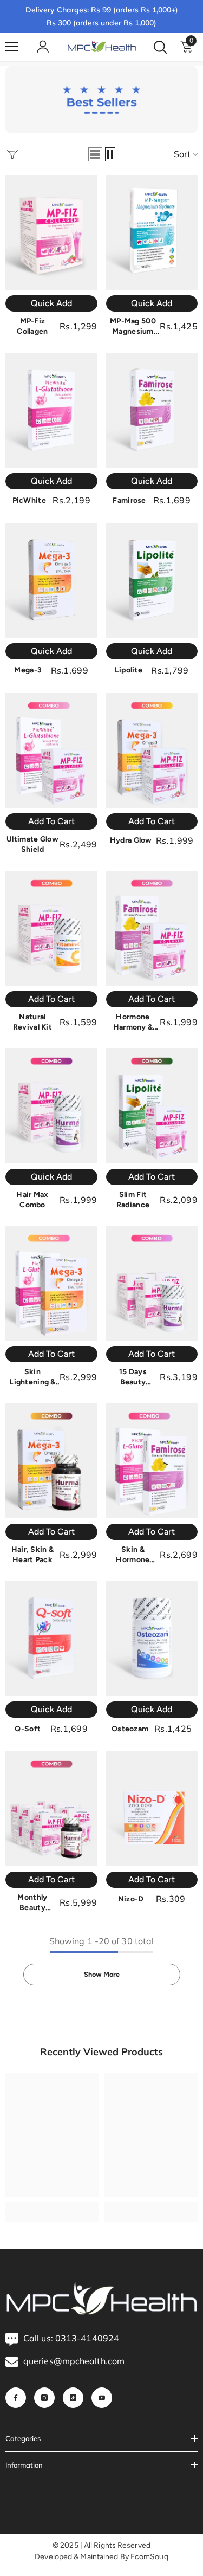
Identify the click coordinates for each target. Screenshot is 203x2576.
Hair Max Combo (32, 1200)
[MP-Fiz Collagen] (51, 232)
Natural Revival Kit (32, 1022)
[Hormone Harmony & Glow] (152, 928)
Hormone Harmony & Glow (133, 1022)
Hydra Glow (131, 840)
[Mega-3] (51, 580)
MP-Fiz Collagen (32, 326)
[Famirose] (152, 410)
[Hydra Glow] (152, 750)
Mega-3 (28, 670)
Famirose (129, 500)
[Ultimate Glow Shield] (51, 750)
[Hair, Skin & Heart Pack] (51, 1461)
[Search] (160, 47)
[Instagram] (44, 2398)
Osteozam (130, 1729)
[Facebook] (16, 2398)
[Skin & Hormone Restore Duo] (152, 1461)
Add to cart (51, 821)
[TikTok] (73, 2398)
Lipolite (129, 670)
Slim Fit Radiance (133, 1200)
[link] (101, 100)
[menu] (12, 47)
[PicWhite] (51, 410)
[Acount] (43, 47)
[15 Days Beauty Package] (152, 1284)
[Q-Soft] (51, 1639)
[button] (95, 154)
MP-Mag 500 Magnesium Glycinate (133, 326)
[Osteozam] (152, 1639)
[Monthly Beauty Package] (51, 1809)
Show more (102, 1974)
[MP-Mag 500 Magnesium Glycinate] (152, 232)
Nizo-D (131, 1899)
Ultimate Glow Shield (32, 844)
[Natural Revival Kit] (51, 928)
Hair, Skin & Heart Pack (32, 1555)
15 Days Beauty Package (133, 1377)
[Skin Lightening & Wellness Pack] (51, 1284)
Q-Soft (28, 1729)
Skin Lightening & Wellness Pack (33, 1377)
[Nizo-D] (152, 1809)
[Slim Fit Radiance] (152, 1106)
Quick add (51, 303)
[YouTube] (102, 2398)
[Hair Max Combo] (51, 1106)
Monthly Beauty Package (32, 1903)
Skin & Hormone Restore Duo (133, 1555)
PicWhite (29, 500)
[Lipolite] (152, 580)
